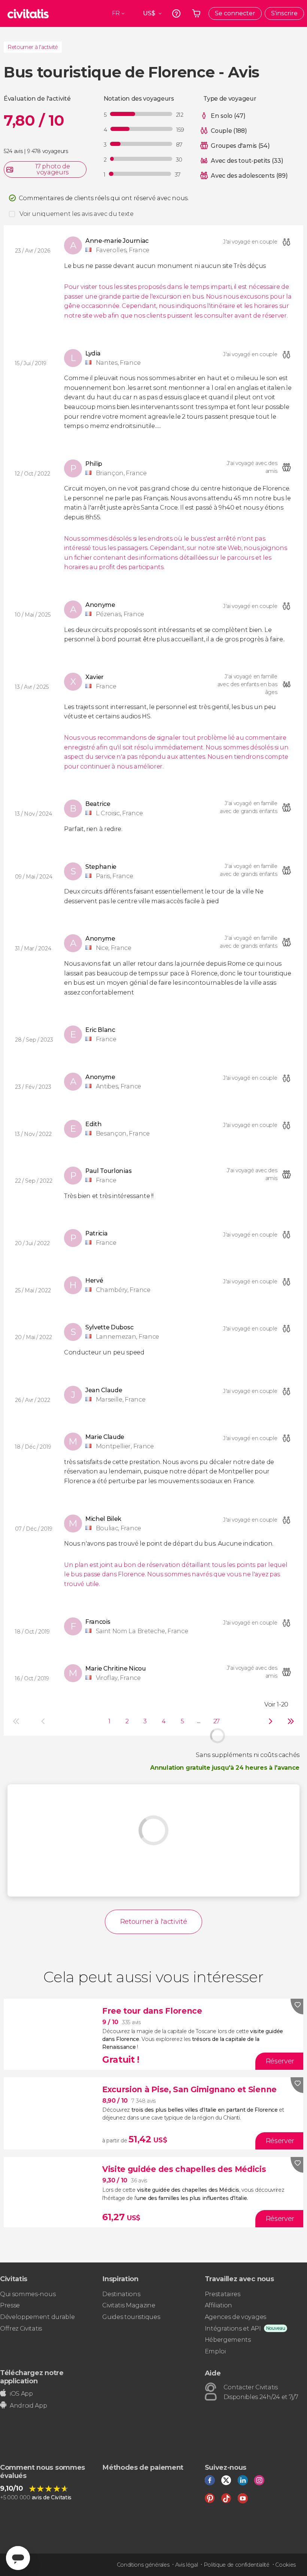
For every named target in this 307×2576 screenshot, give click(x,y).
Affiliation (218, 2305)
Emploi (215, 2351)
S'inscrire (284, 13)
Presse (10, 2305)
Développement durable (37, 2317)
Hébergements (228, 2340)
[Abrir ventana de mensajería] (18, 2558)
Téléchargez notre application (32, 2377)
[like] (297, 2007)
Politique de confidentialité (237, 2565)
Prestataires (223, 2294)
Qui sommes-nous (28, 2294)
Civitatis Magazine (129, 2305)
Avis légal (187, 2565)
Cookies (285, 2565)
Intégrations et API (233, 2329)
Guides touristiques (131, 2317)
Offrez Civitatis (21, 2329)
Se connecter (235, 13)
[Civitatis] (28, 13)
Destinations (121, 2294)
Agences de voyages (235, 2317)
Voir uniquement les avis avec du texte (77, 214)
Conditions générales (143, 2565)
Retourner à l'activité (33, 47)
